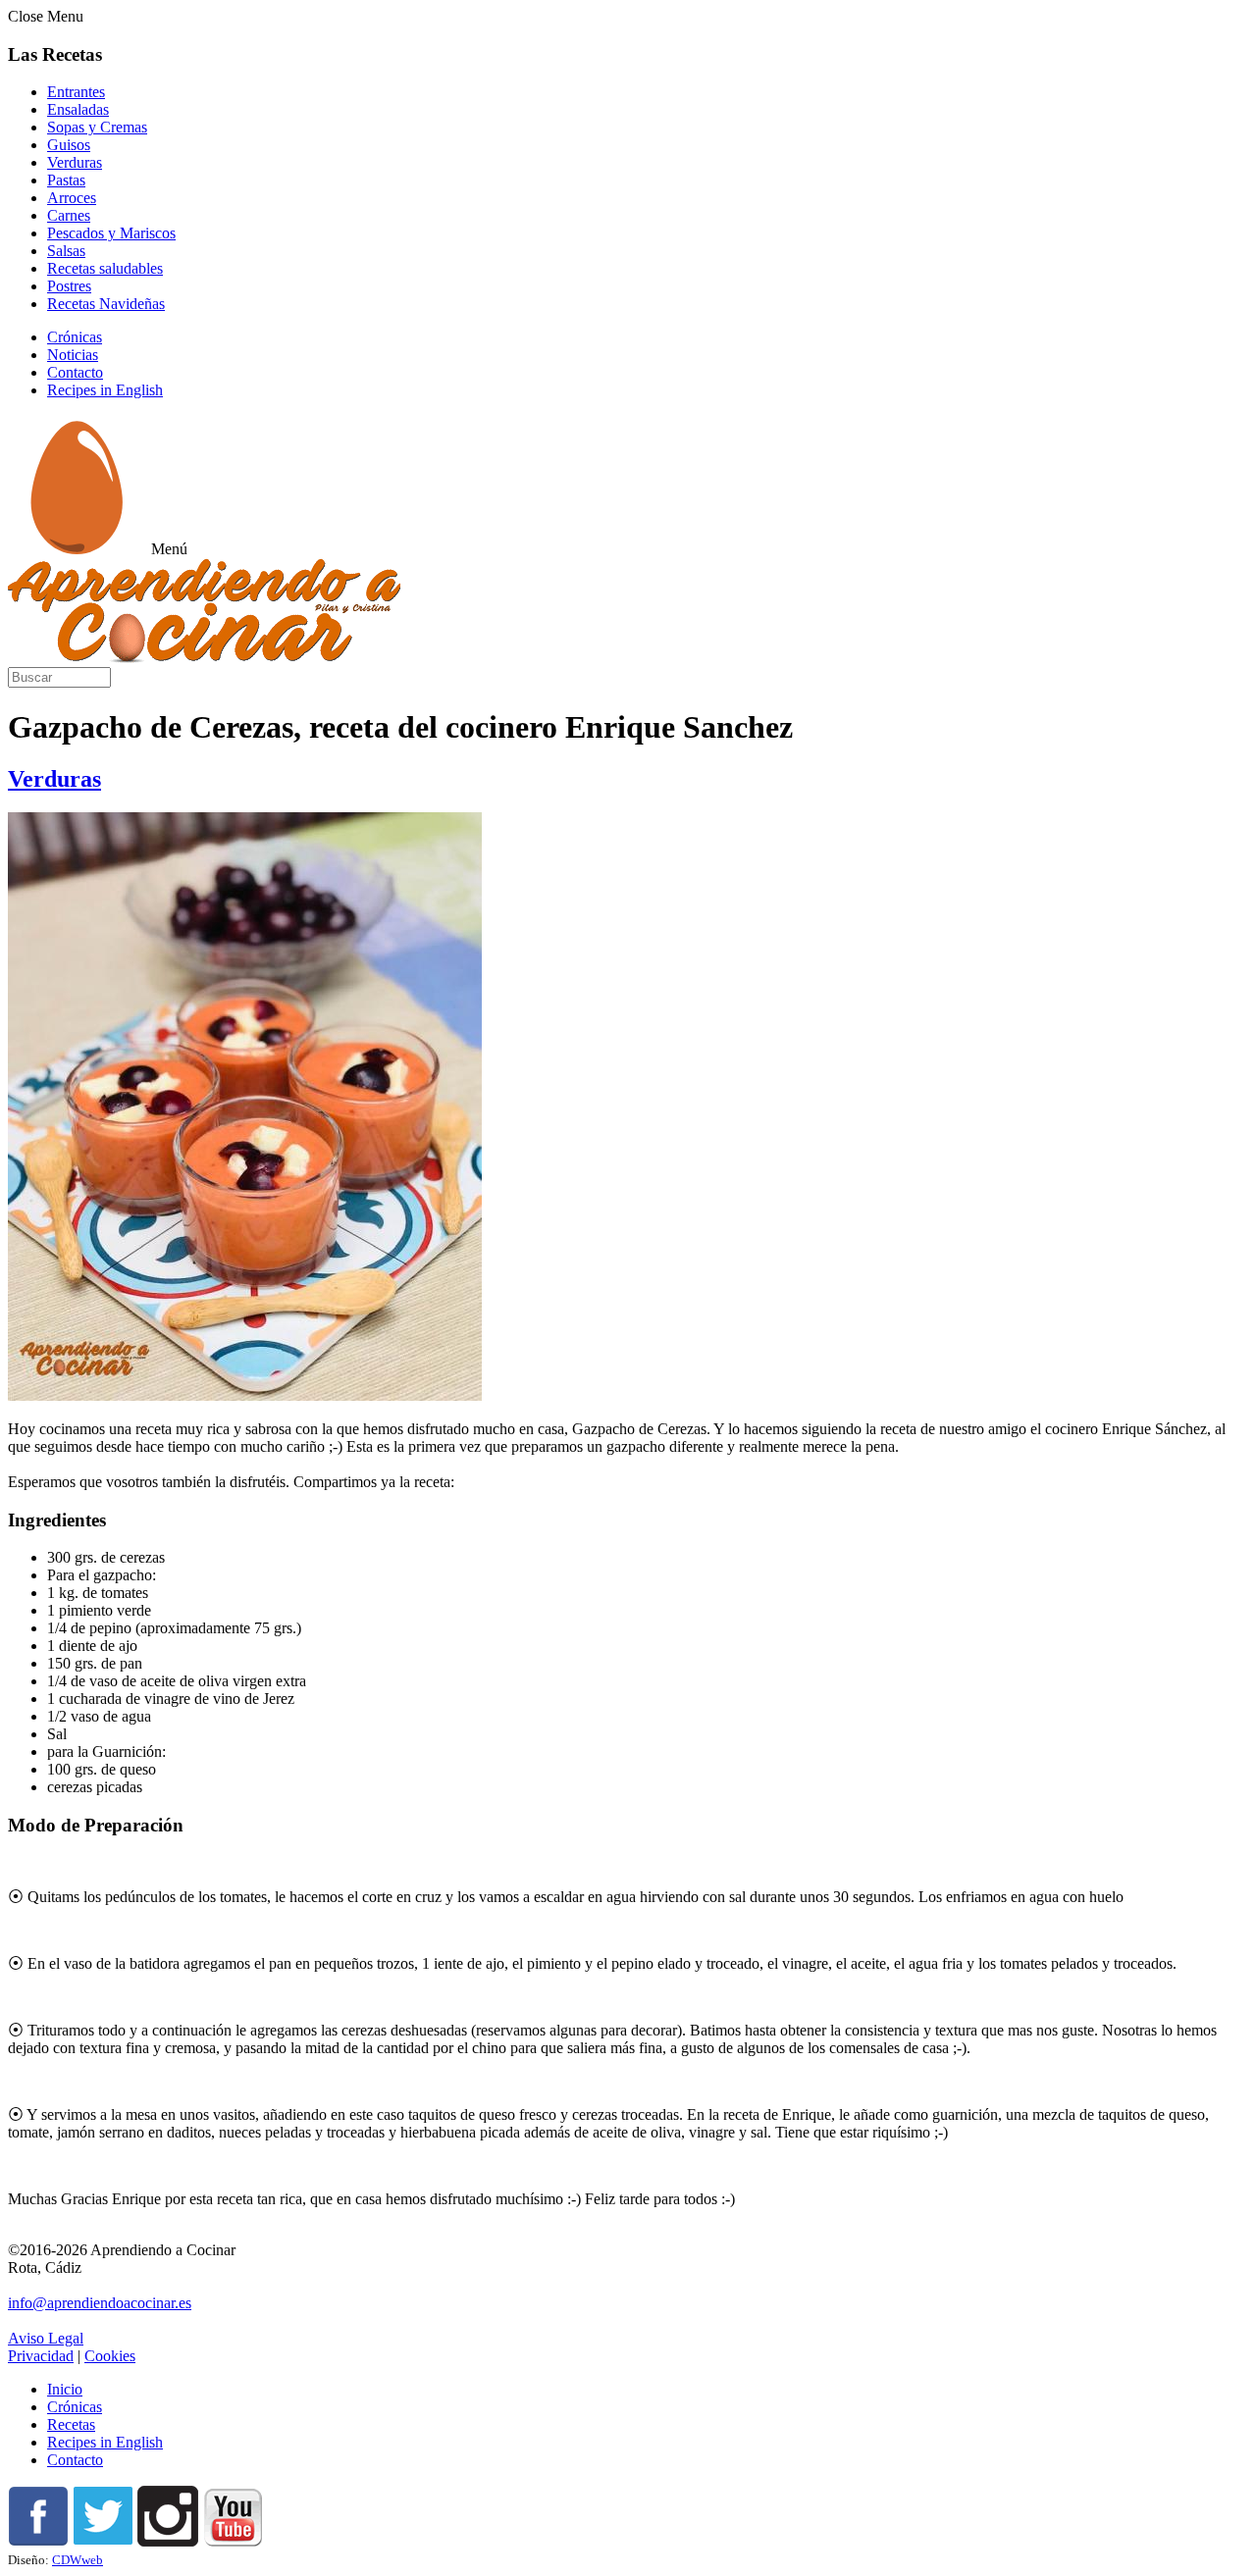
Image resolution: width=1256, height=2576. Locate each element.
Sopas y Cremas (97, 127)
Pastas (66, 180)
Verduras (75, 162)
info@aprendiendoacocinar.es (100, 2303)
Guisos (69, 145)
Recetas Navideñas (106, 304)
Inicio (65, 2389)
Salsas (66, 251)
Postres (69, 286)
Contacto (75, 372)
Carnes (69, 215)
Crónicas (75, 337)
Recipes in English (105, 390)
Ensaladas (78, 109)
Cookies (110, 2356)
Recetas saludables (105, 268)
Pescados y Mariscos (111, 233)
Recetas (71, 2424)
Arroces (72, 198)
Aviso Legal (46, 2338)
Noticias (73, 355)
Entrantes (76, 92)
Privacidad (41, 2356)
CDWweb (78, 2560)
